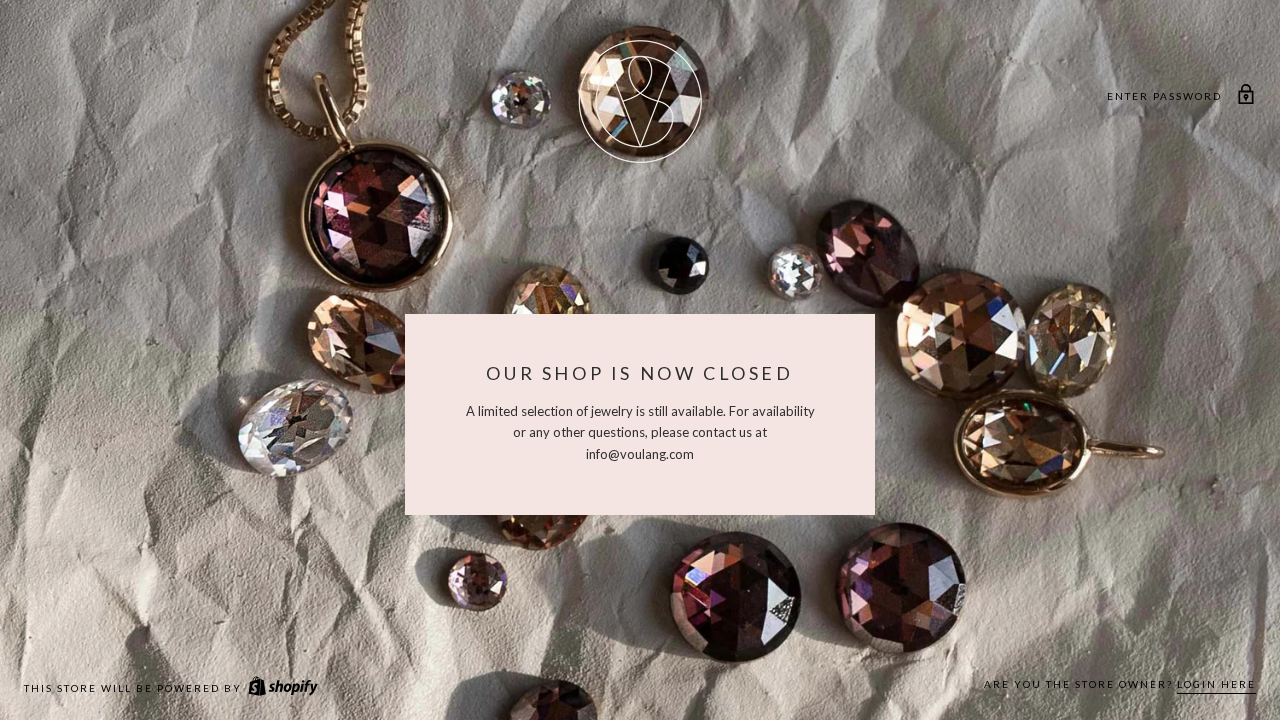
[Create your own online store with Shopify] (282, 688)
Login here (1216, 684)
